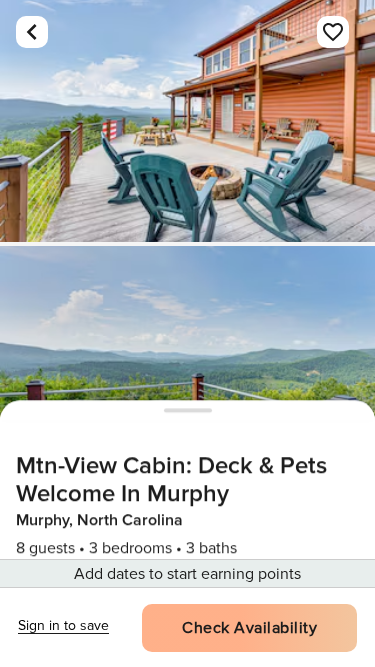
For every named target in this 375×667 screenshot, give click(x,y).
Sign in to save (63, 625)
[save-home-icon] (333, 32)
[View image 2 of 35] (187, 367)
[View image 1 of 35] (187, 121)
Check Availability (249, 628)
